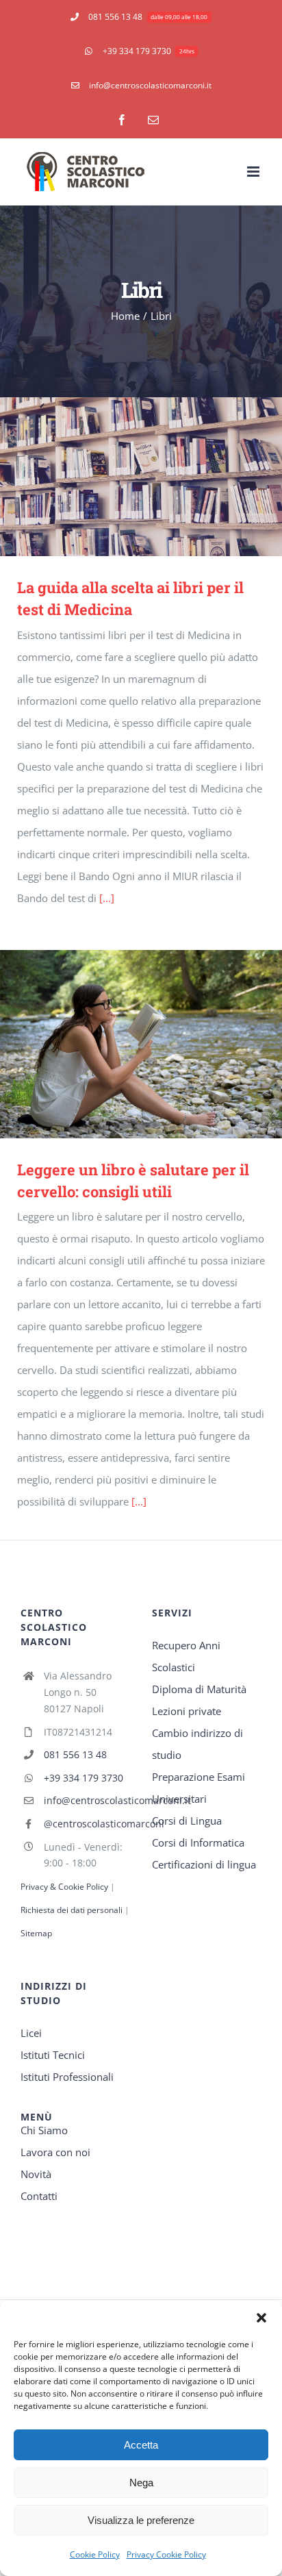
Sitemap (36, 1933)
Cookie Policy (95, 2554)
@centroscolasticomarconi (87, 1824)
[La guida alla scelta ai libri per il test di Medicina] (141, 477)
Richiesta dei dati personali (73, 1910)
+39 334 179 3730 (84, 1778)
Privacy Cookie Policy (166, 2554)
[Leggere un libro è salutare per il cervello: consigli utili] (141, 1044)
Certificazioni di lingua (204, 1864)
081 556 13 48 (75, 1754)
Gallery (161, 476)
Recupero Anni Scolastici (186, 1656)
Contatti (39, 2196)
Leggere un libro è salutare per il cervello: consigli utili (121, 1044)
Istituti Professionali (67, 2077)
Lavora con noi (55, 2152)
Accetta (141, 2445)
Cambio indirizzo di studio (197, 1744)
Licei (31, 2033)
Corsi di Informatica (198, 1842)
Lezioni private (187, 1711)
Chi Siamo (44, 2130)
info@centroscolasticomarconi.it (87, 1800)
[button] (261, 2318)
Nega (141, 2483)
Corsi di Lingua (187, 1821)
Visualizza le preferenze (141, 2520)
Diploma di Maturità (199, 1689)
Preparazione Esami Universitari (198, 1788)
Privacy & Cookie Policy (64, 1887)
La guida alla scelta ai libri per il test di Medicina (121, 476)
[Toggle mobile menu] (254, 172)
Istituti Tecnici (53, 2055)
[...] (107, 898)
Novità (36, 2174)
